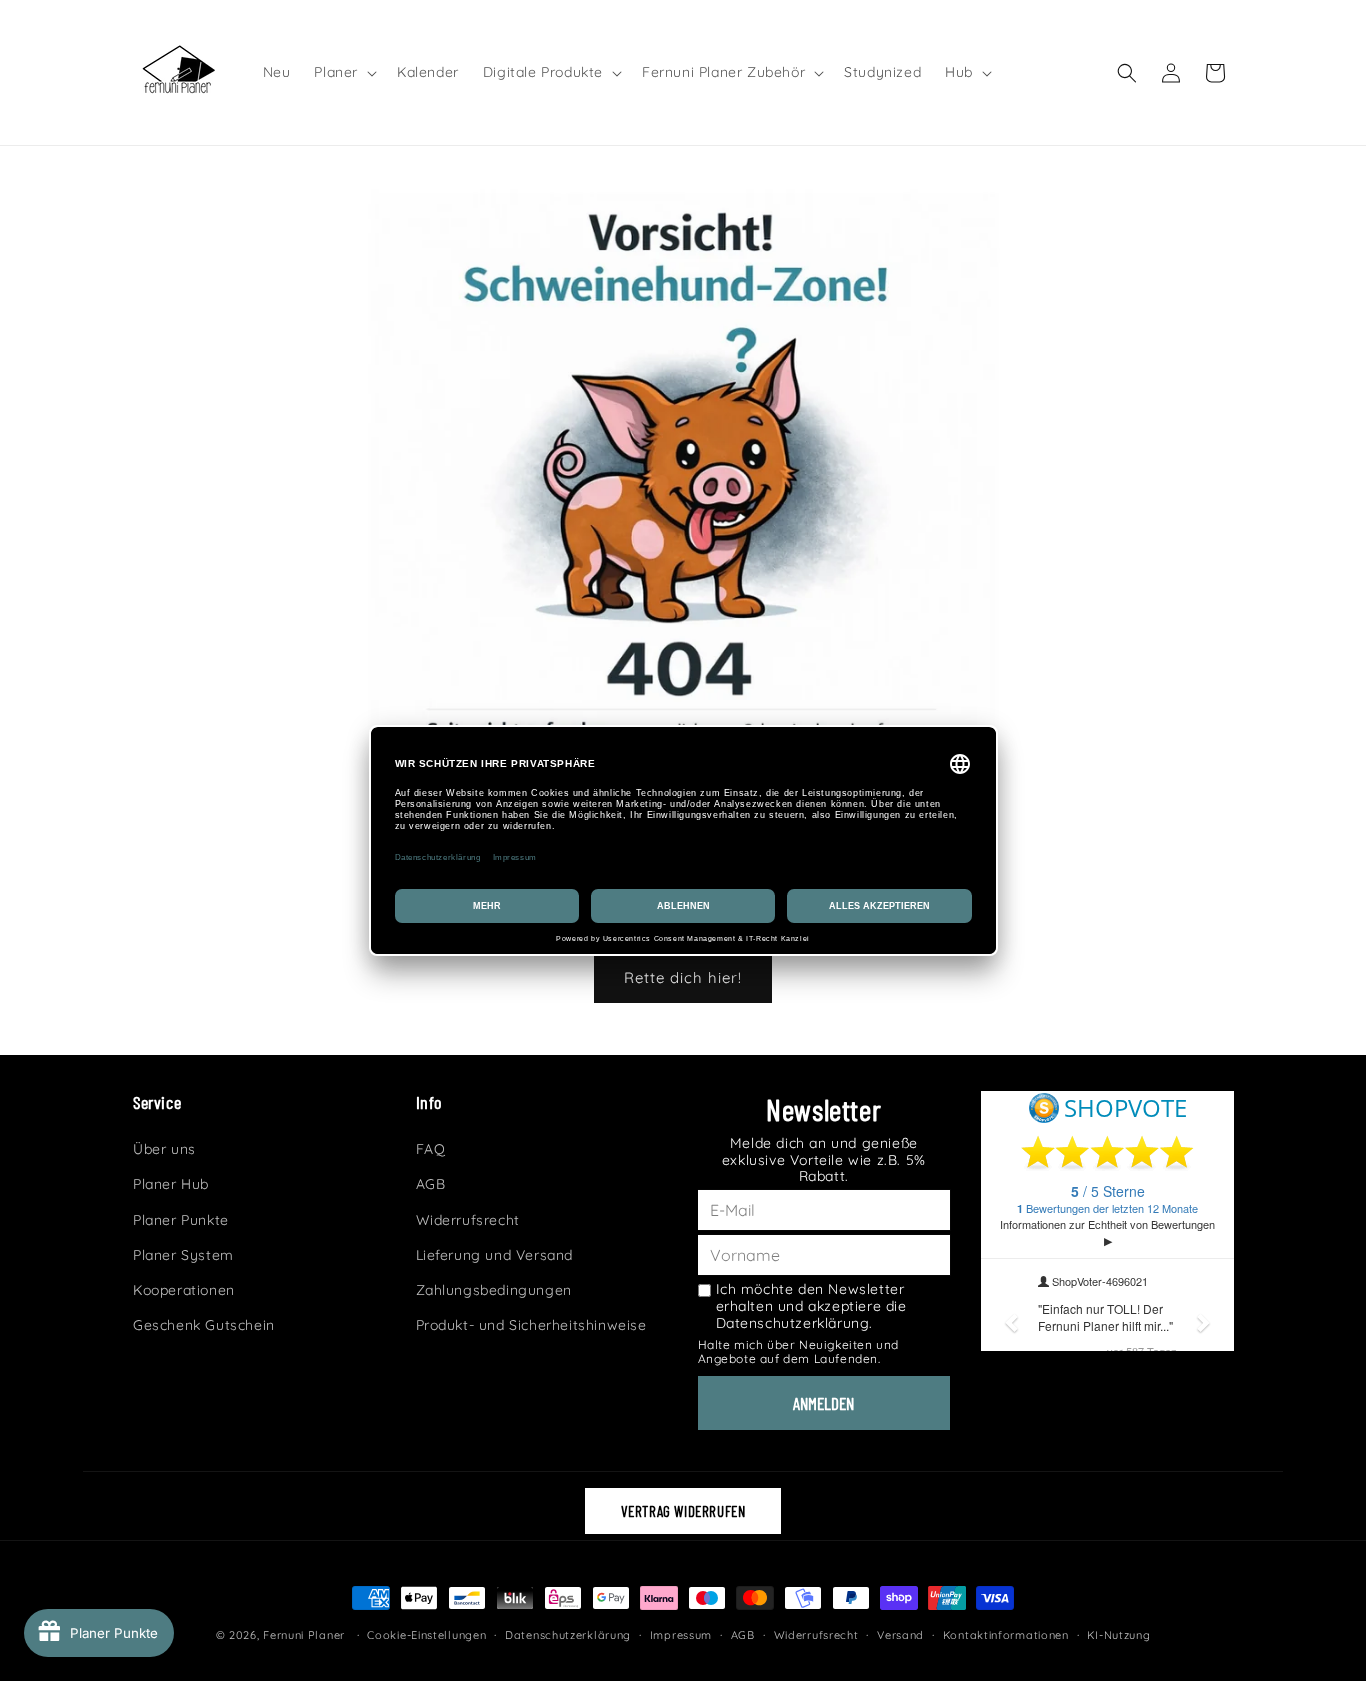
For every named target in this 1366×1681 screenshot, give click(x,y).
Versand (900, 1634)
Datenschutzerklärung (568, 1634)
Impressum (681, 1634)
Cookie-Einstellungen (426, 1634)
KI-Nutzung (1118, 1634)
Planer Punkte (181, 1220)
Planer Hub (171, 1185)
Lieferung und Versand (495, 1255)
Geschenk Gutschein (204, 1325)
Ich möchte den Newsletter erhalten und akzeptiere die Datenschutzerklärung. (811, 1306)
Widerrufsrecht (468, 1220)
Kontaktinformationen (1006, 1634)
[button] (343, 72)
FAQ (431, 1149)
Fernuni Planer (304, 1635)
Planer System (183, 1255)
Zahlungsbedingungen (494, 1290)
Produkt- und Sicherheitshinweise (531, 1325)
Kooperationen (184, 1290)
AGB (431, 1185)
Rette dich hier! (683, 977)
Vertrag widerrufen (683, 1511)
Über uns (164, 1149)
